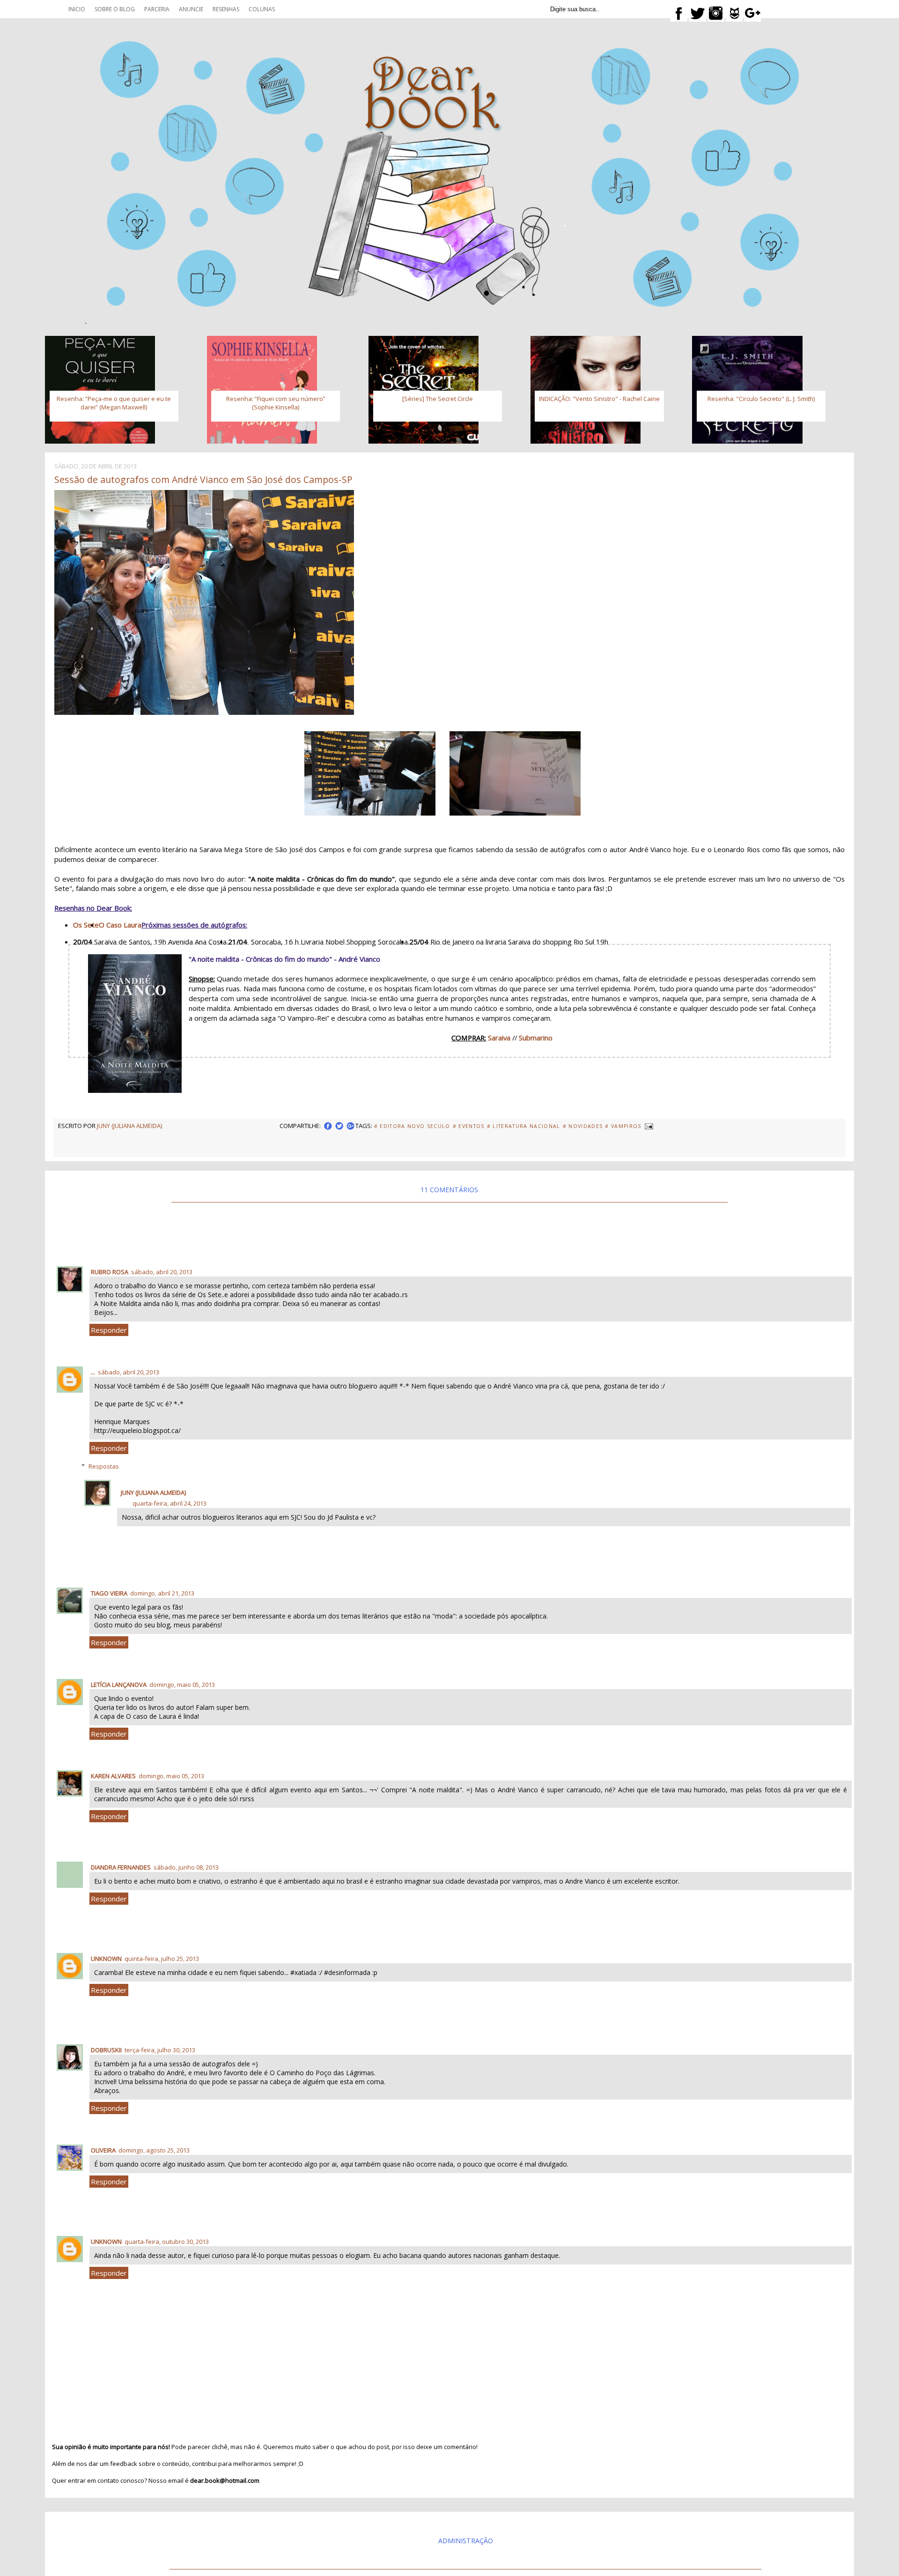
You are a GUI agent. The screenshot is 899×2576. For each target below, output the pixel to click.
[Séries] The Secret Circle (438, 399)
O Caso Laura (120, 925)
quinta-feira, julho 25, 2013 (162, 1959)
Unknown (106, 1959)
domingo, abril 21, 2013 (162, 1593)
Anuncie (191, 9)
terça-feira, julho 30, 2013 (160, 2050)
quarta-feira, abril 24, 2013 (169, 1503)
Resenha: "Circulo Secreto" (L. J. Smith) (761, 399)
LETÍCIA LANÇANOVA (119, 1685)
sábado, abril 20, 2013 (162, 1272)
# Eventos (469, 1126)
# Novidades (583, 1126)
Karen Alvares (113, 1776)
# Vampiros (623, 1126)
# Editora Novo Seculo (412, 1126)
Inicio (77, 9)
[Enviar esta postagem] (648, 1126)
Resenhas (226, 9)
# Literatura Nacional (524, 1126)
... (93, 1372)
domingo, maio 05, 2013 (182, 1685)
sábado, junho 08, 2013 (186, 1867)
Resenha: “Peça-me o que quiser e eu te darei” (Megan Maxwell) (114, 403)
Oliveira (103, 2150)
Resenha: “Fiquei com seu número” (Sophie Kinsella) (276, 403)
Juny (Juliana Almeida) (153, 1492)
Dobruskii (106, 2050)
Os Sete (86, 925)
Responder (109, 1330)
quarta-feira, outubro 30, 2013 (167, 2242)
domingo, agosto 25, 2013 (154, 2150)
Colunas (262, 9)
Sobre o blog (115, 9)
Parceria (157, 9)
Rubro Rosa (110, 1272)
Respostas (104, 1466)
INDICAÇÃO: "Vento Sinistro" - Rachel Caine (599, 399)
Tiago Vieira (109, 1593)
